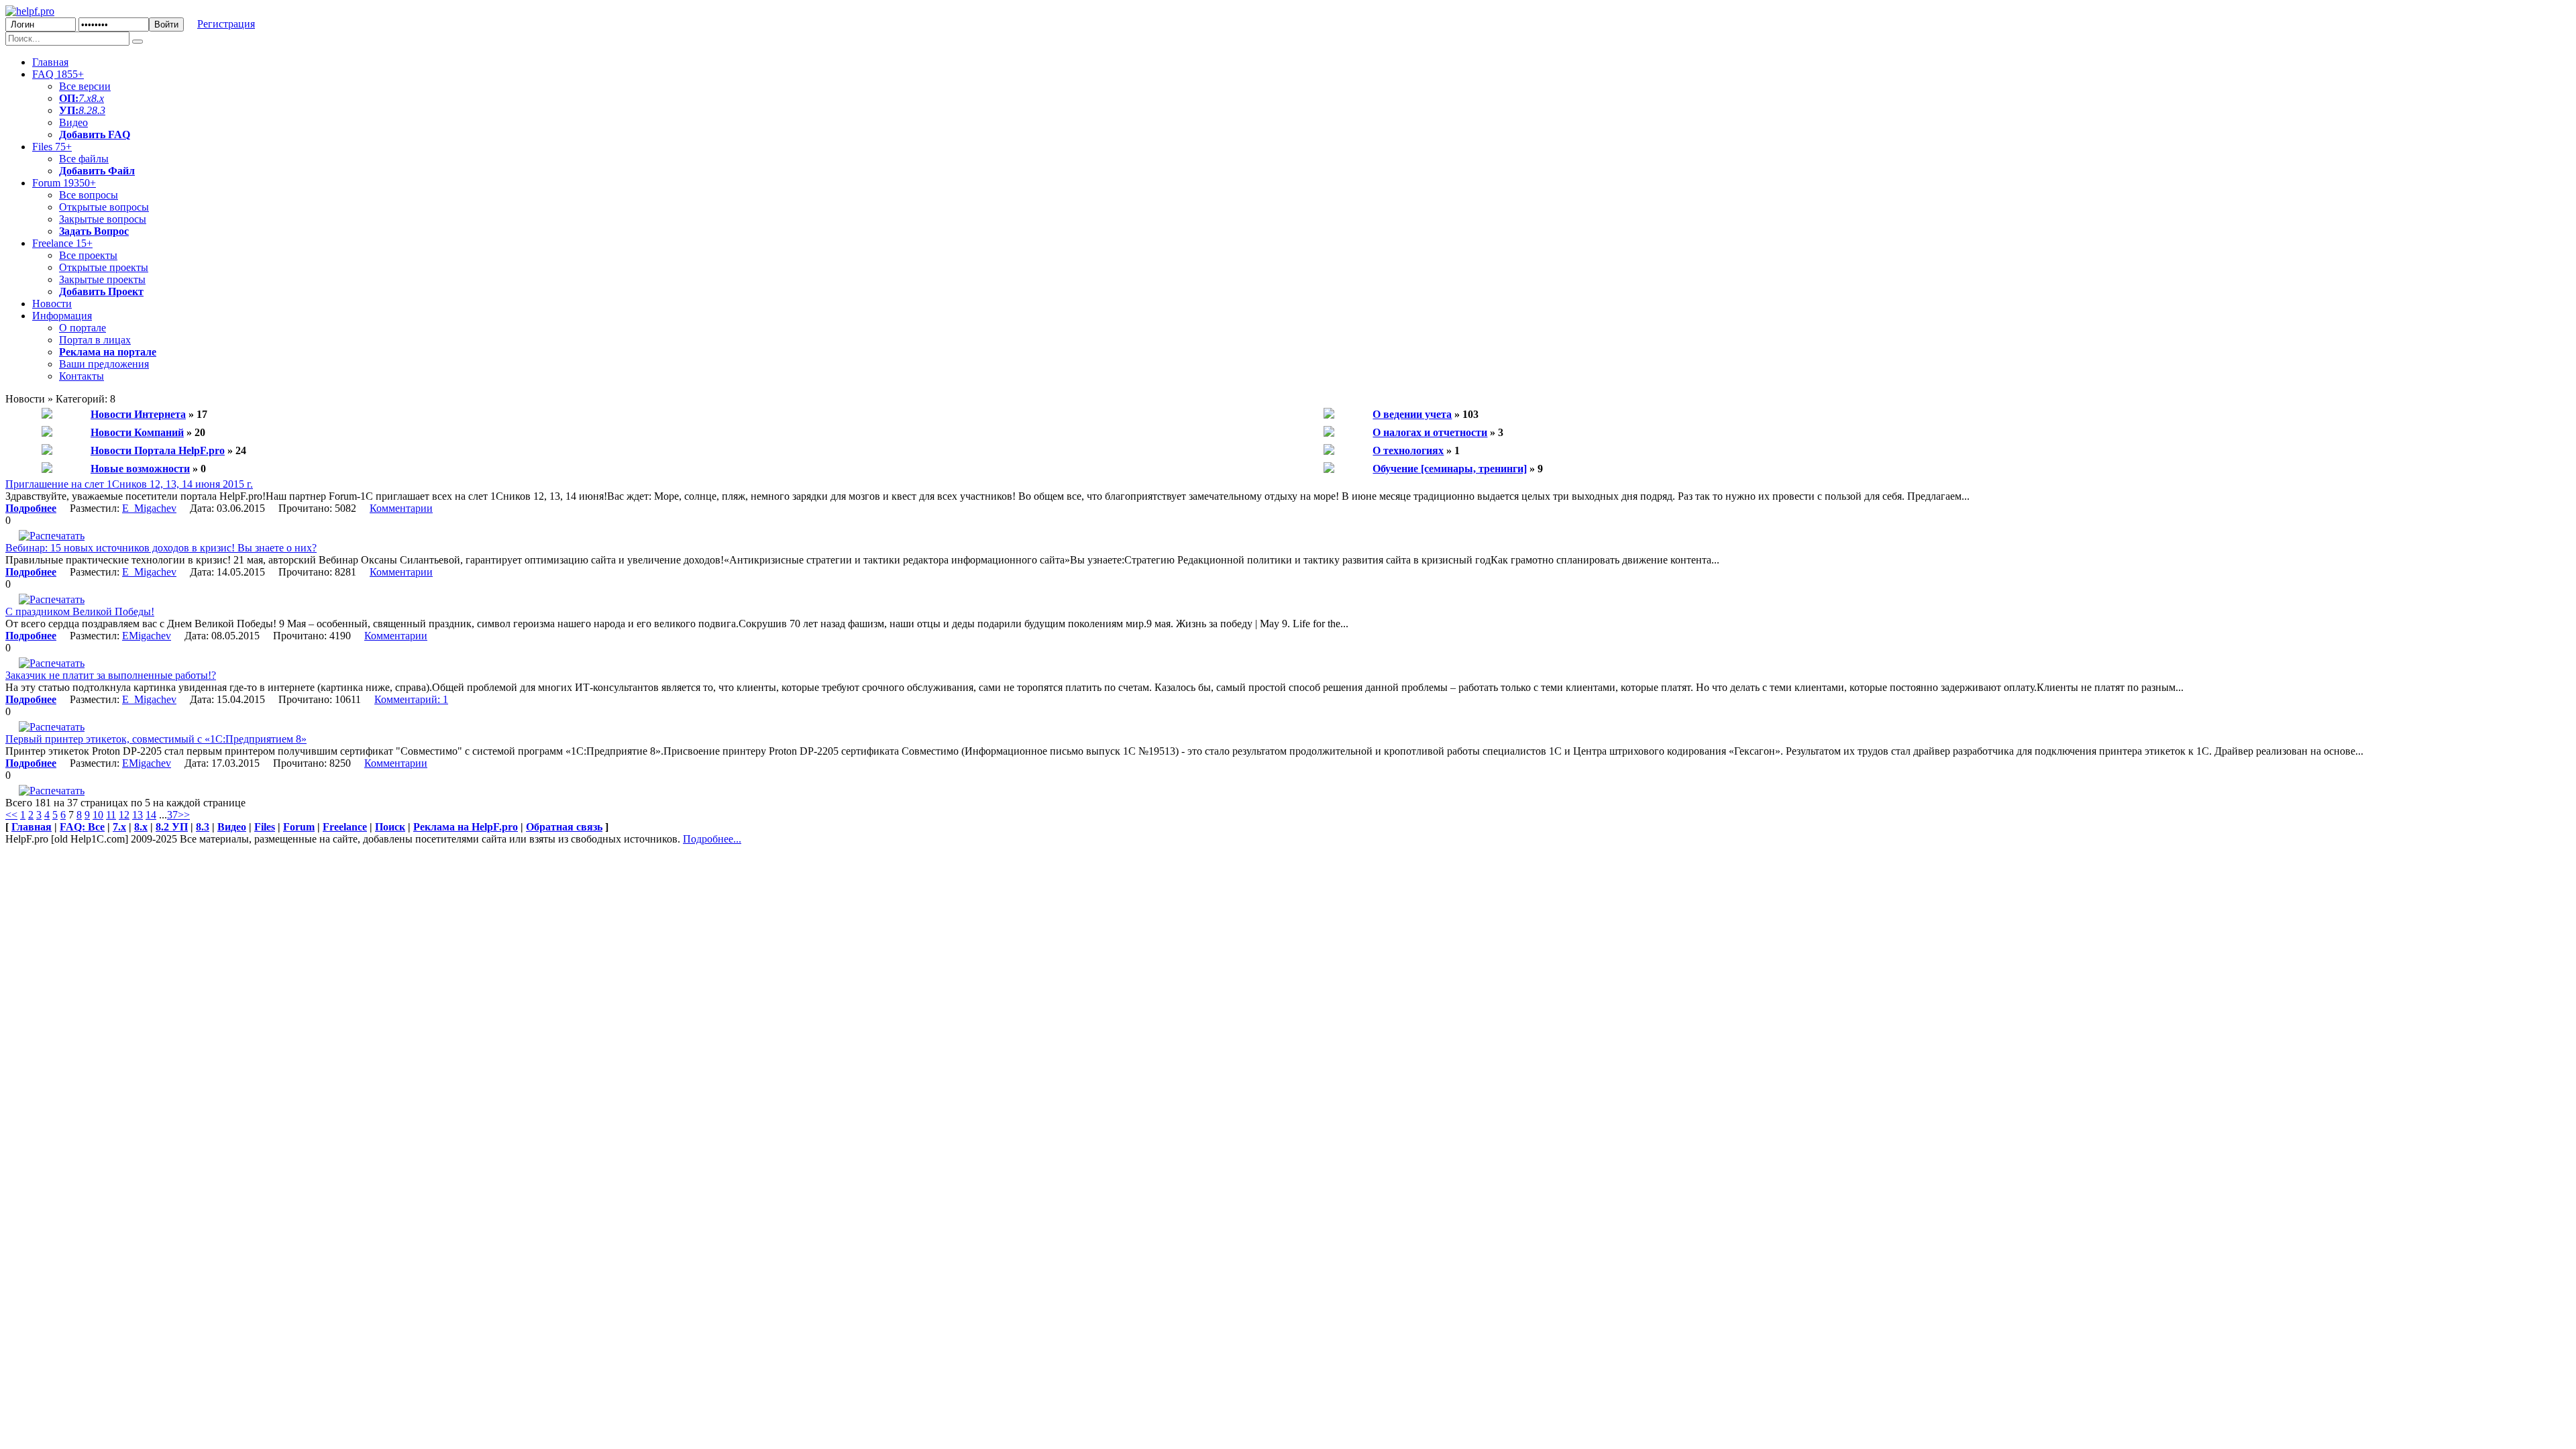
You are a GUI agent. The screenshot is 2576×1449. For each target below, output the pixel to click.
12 (124, 815)
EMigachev (147, 636)
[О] (1329, 415)
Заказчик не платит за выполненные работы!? (111, 675)
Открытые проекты (104, 267)
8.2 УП (172, 827)
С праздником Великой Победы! (80, 611)
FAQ (58, 74)
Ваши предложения (104, 364)
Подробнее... (712, 839)
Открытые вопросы (104, 207)
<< (11, 815)
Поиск (390, 827)
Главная (50, 62)
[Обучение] (1329, 469)
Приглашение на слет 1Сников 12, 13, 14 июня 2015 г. (129, 484)
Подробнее (31, 508)
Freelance (62, 243)
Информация (62, 316)
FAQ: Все (82, 827)
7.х (85, 98)
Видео (73, 122)
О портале (83, 328)
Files (52, 147)
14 (151, 815)
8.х (141, 827)
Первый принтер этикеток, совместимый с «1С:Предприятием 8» (156, 739)
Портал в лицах (95, 340)
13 (138, 815)
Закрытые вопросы (103, 219)
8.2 (85, 110)
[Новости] (47, 415)
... (163, 815)
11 (111, 815)
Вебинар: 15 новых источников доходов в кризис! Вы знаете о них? (161, 548)
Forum (64, 183)
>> (184, 815)
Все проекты (88, 255)
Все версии (85, 86)
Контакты (82, 376)
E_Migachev (149, 508)
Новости (52, 304)
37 (172, 815)
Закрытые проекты (102, 279)
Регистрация (226, 24)
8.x (98, 98)
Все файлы (84, 159)
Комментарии (401, 508)
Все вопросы (89, 195)
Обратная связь (564, 827)
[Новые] (47, 469)
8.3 (99, 110)
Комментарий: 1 (411, 699)
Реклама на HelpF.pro (466, 827)
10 (98, 815)
